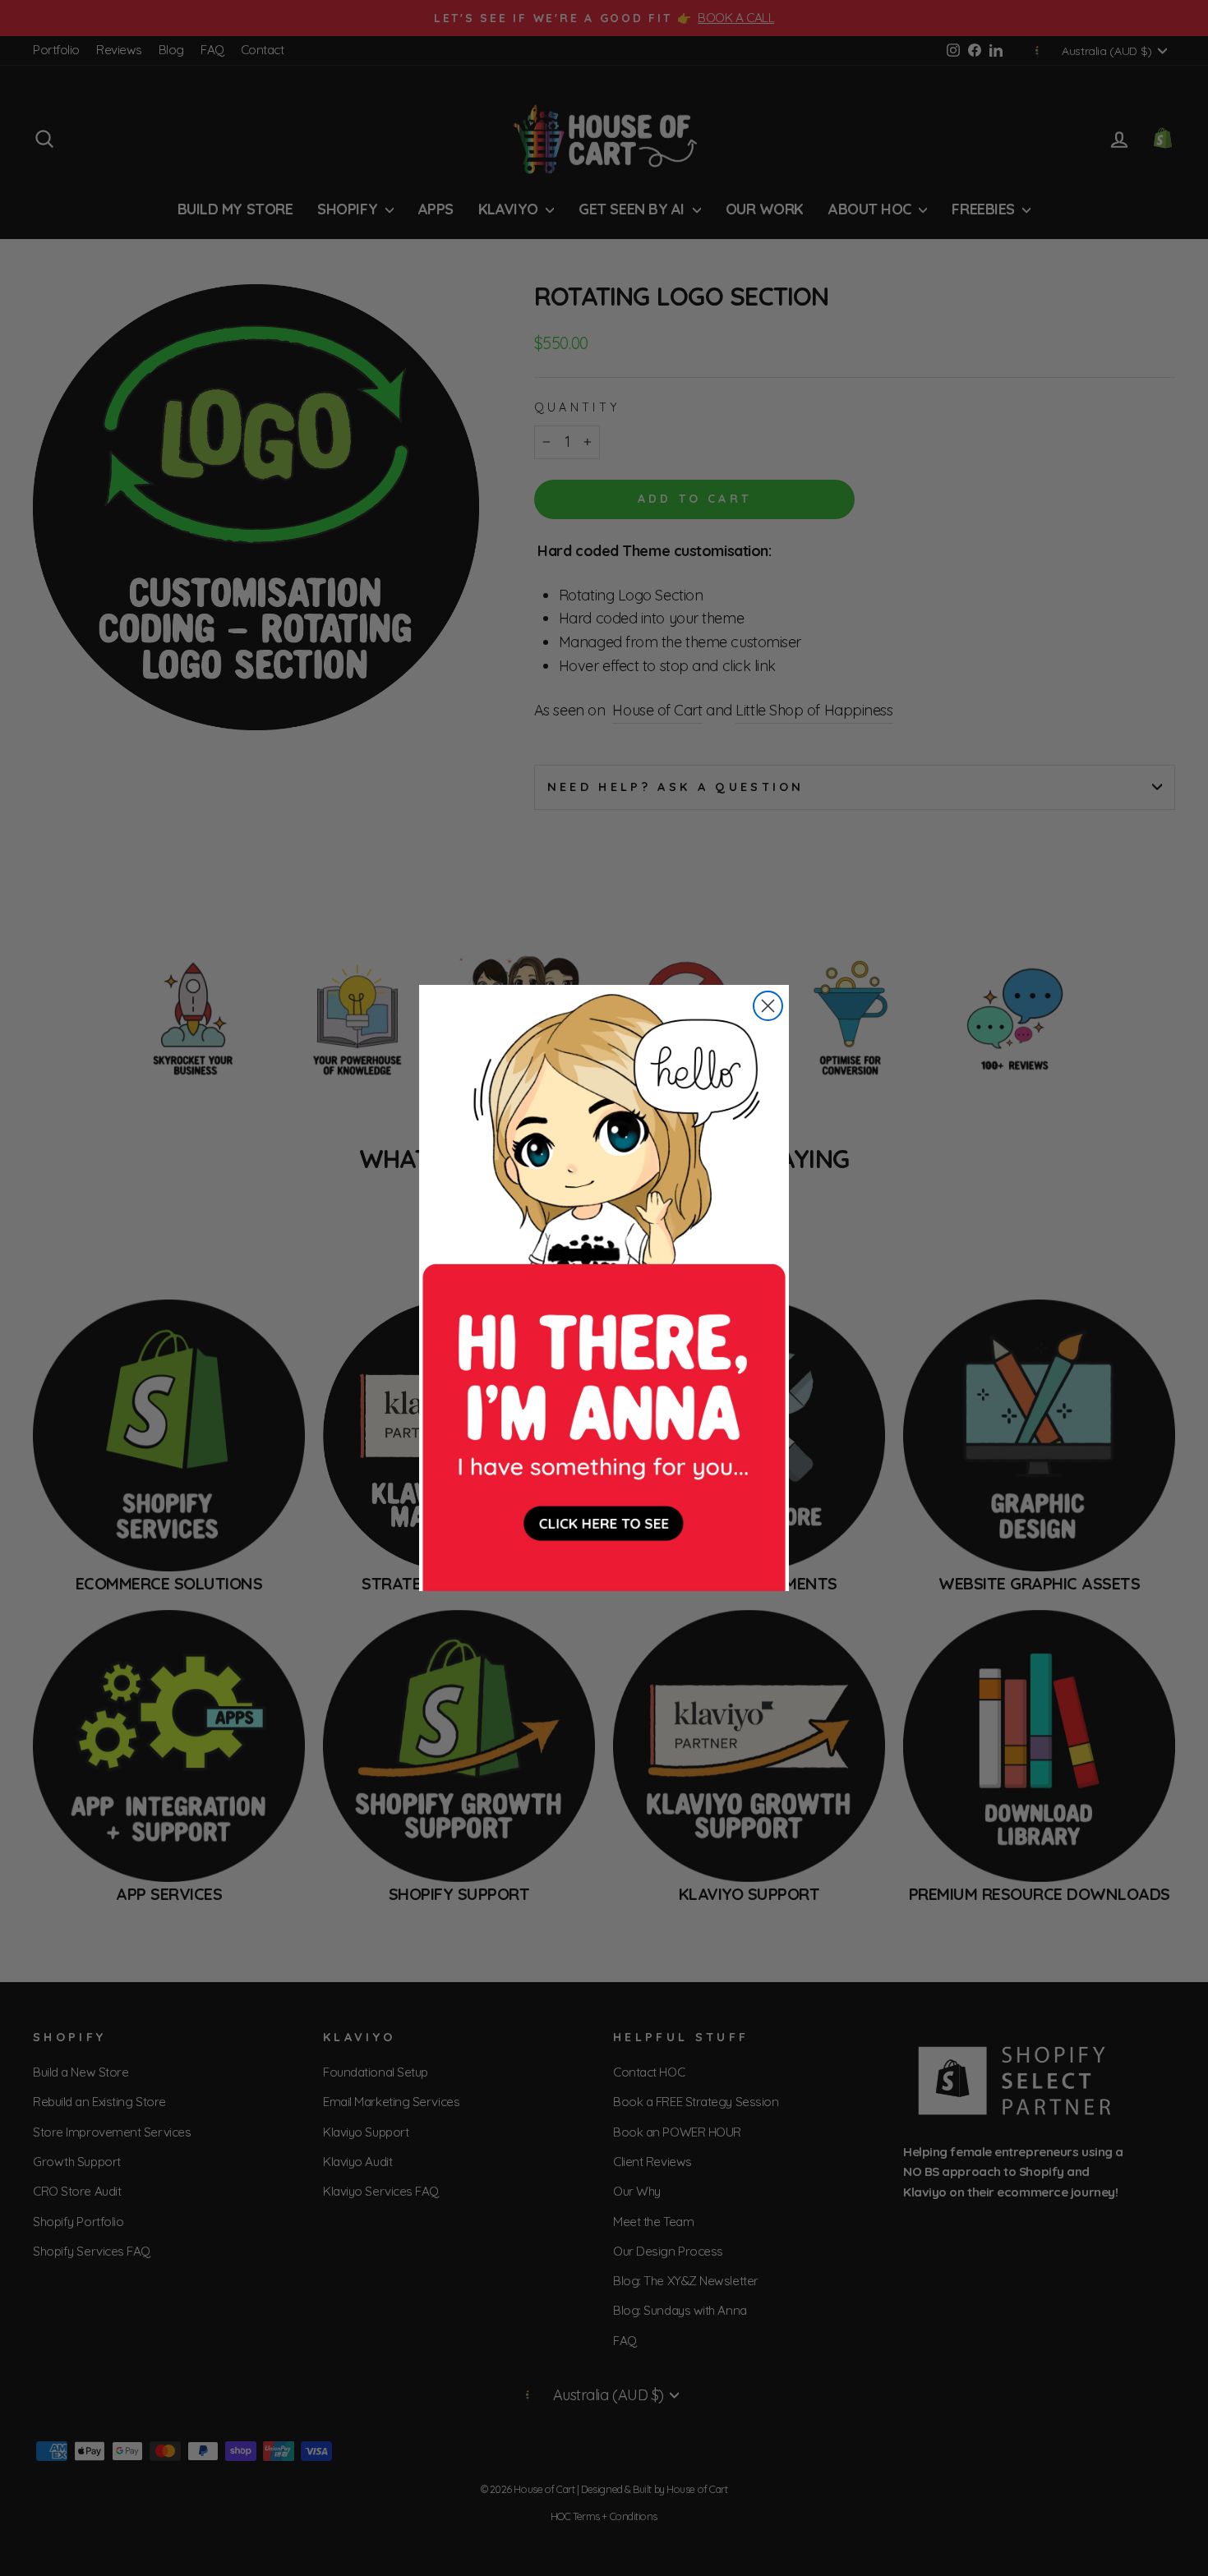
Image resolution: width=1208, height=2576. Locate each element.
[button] (604, 1288)
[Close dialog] (768, 1006)
